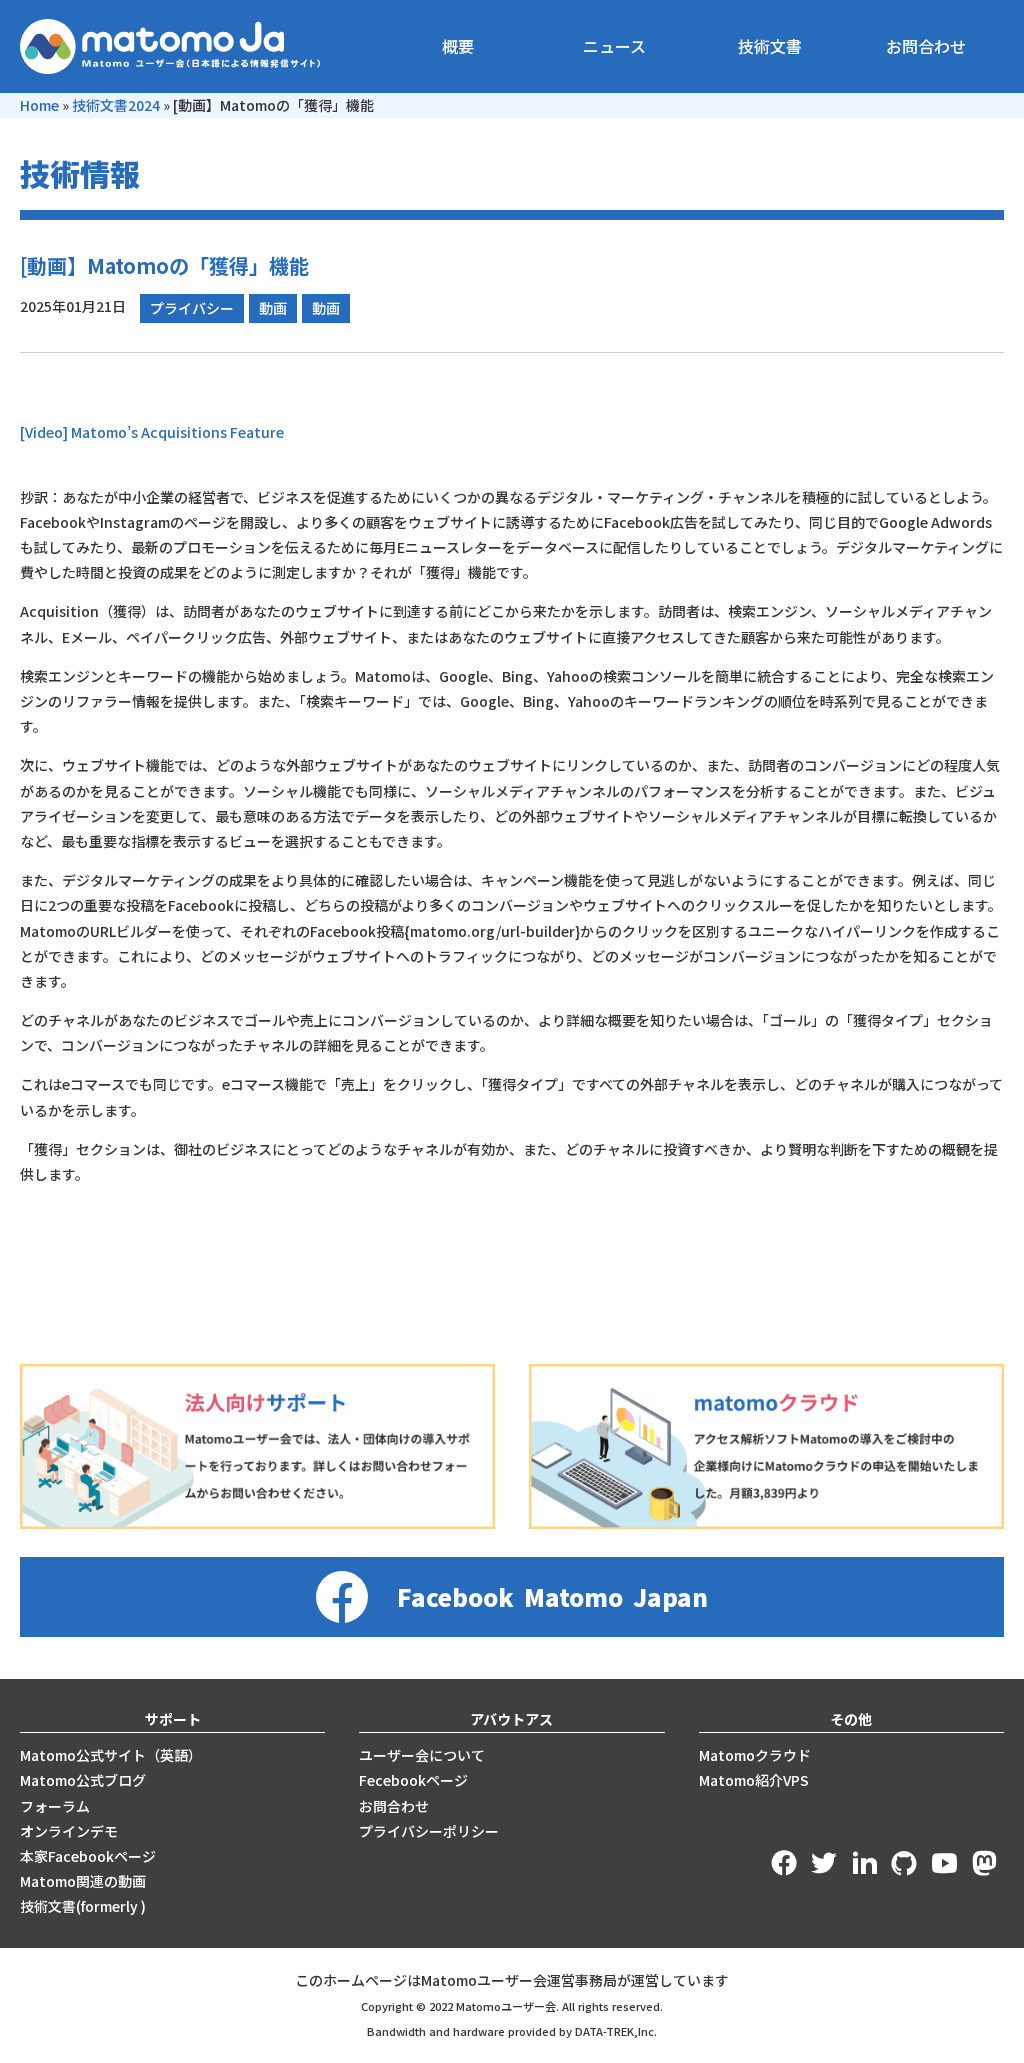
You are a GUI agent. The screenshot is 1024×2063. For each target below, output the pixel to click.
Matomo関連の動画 (83, 1881)
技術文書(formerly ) (83, 1906)
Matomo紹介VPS (754, 1780)
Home (39, 105)
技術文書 (770, 46)
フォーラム (55, 1806)
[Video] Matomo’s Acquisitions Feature (152, 432)
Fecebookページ (413, 1780)
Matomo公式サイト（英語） (111, 1755)
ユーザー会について (422, 1755)
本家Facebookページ (88, 1856)
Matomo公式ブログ (83, 1780)
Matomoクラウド (755, 1755)
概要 (458, 46)
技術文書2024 (116, 105)
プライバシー (192, 308)
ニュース (614, 46)
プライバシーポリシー (429, 1831)
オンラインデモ (69, 1831)
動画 (273, 308)
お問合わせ (926, 46)
